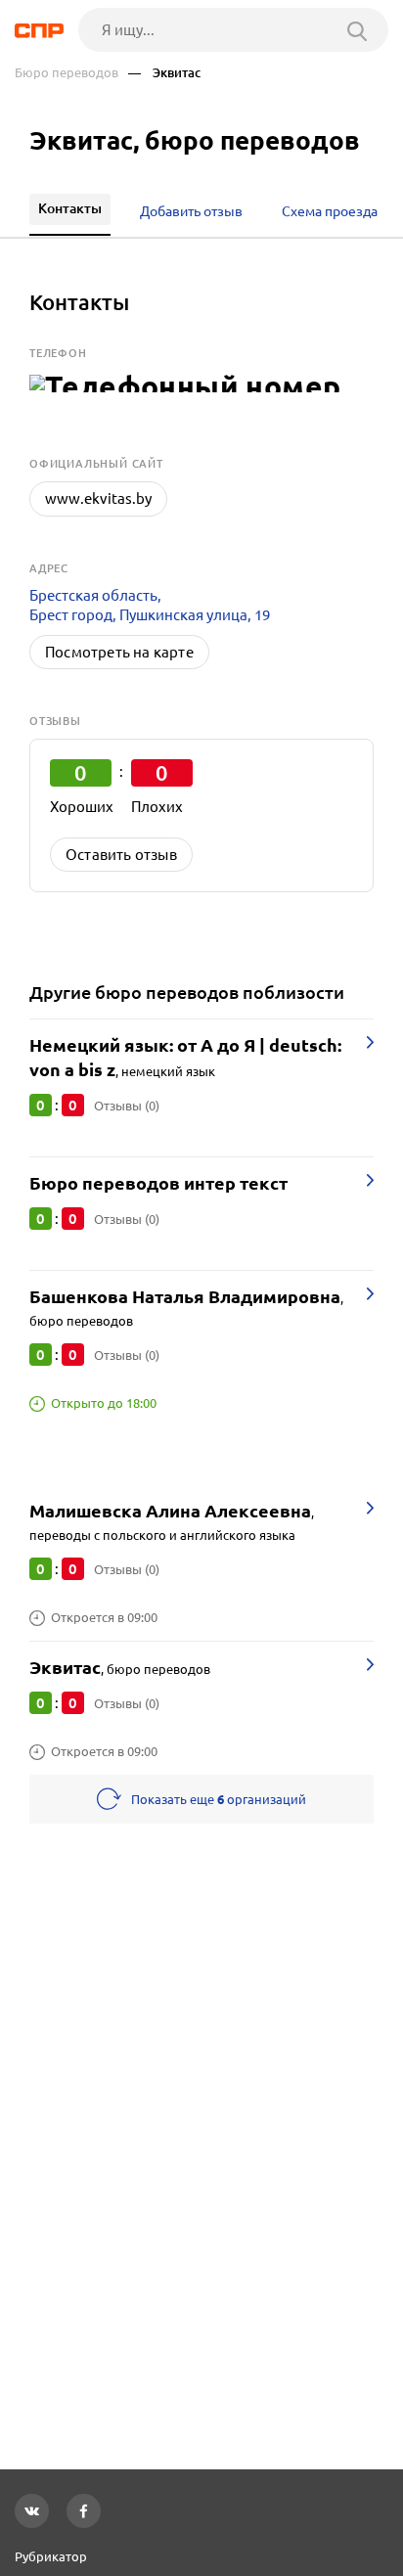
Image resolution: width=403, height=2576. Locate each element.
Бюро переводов (67, 73)
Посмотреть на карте (119, 652)
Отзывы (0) (127, 1106)
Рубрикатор (51, 2556)
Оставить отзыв (121, 855)
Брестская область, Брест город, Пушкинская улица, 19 (150, 605)
